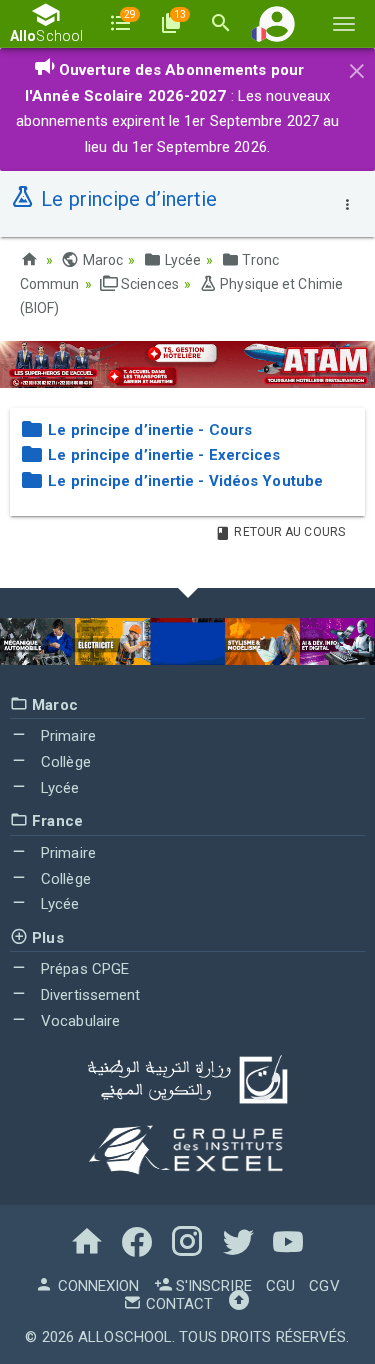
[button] (277, 23)
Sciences (148, 284)
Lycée (181, 260)
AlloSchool (125, 1337)
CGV (324, 1286)
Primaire (66, 736)
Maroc (101, 260)
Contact (177, 1304)
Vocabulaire (78, 1021)
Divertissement (89, 995)
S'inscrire (212, 1286)
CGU (280, 1286)
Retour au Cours (288, 532)
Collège (64, 762)
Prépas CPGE (83, 969)
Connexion (96, 1286)
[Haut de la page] (239, 1304)
